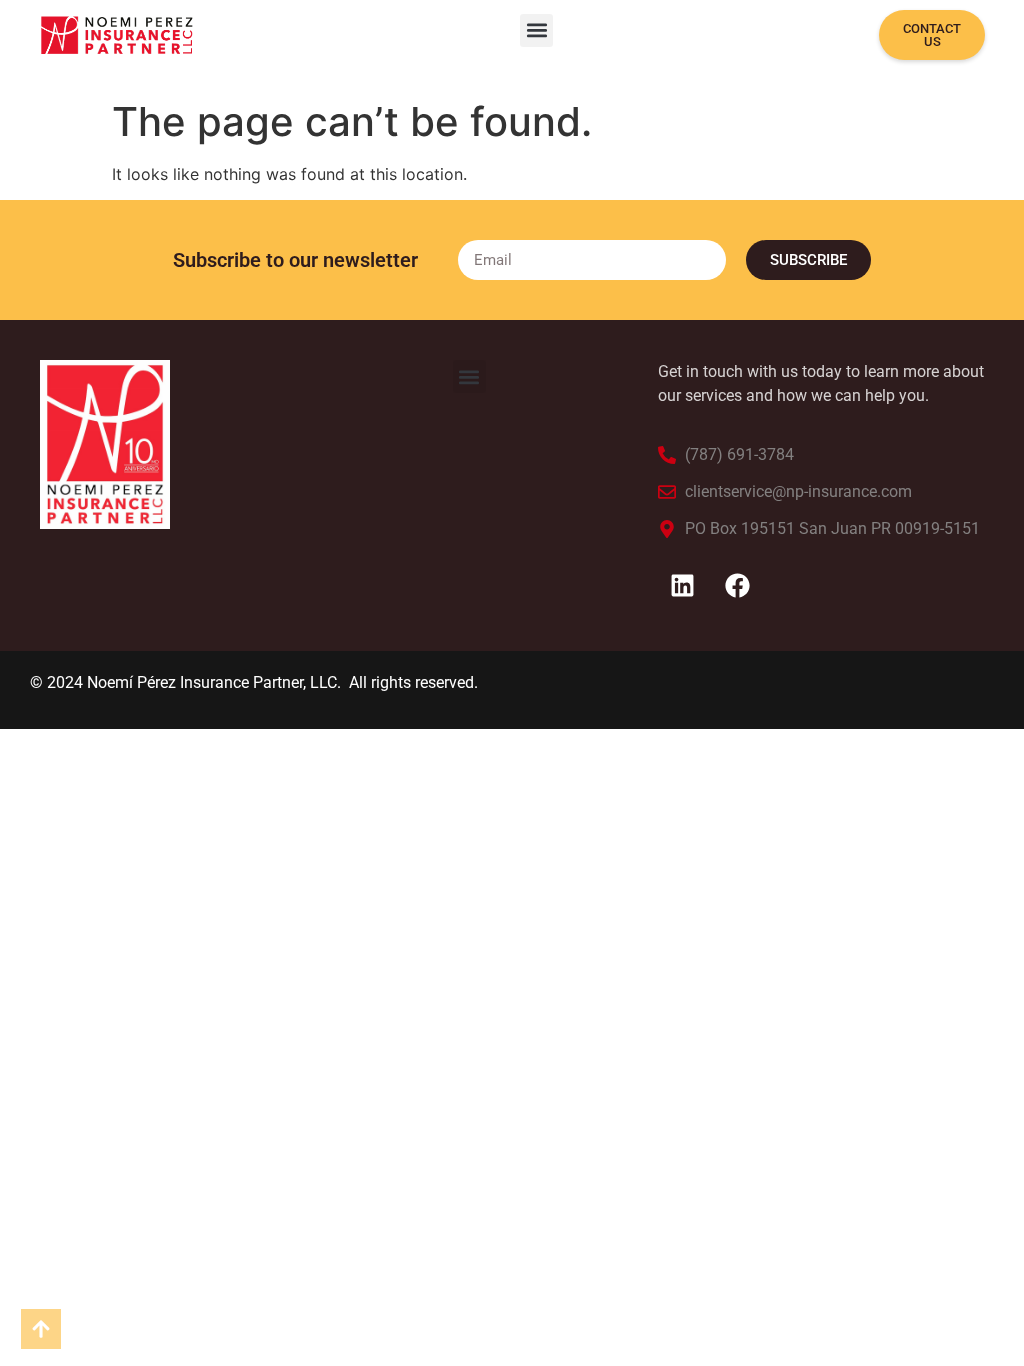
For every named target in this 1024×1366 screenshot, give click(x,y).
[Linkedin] (683, 586)
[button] (536, 30)
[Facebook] (738, 586)
